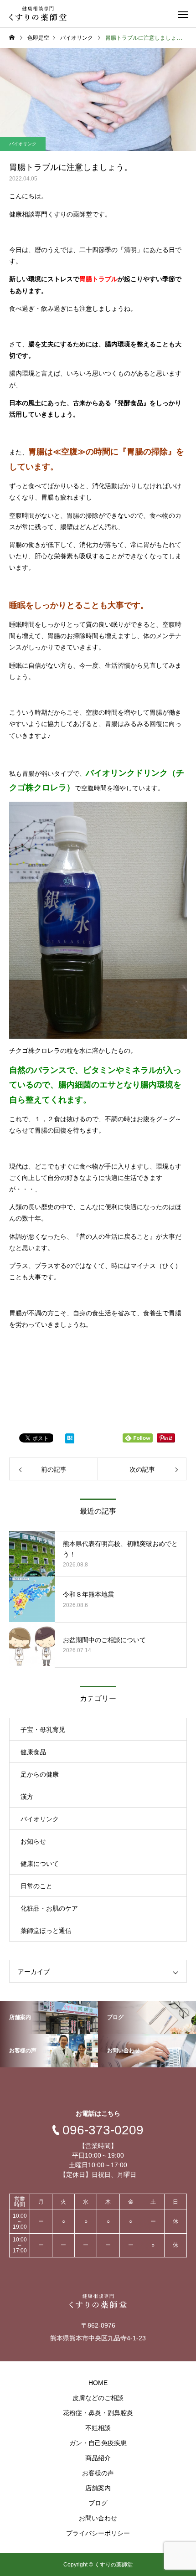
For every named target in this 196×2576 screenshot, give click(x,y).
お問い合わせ (98, 2518)
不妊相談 (98, 2428)
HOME (98, 2383)
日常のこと (36, 1886)
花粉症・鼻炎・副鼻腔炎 (98, 2413)
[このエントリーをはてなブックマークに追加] (70, 1440)
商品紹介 (98, 2458)
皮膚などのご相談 (98, 2398)
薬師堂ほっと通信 (46, 1931)
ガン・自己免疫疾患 (98, 2443)
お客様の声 (98, 2473)
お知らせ (33, 1841)
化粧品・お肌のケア (49, 1908)
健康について (40, 1864)
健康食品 (33, 1752)
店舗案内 (98, 2488)
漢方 (27, 1797)
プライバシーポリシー (98, 2533)
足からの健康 (40, 1774)
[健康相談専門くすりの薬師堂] (38, 14)
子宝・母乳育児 (43, 1730)
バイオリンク (23, 144)
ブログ (98, 2503)
